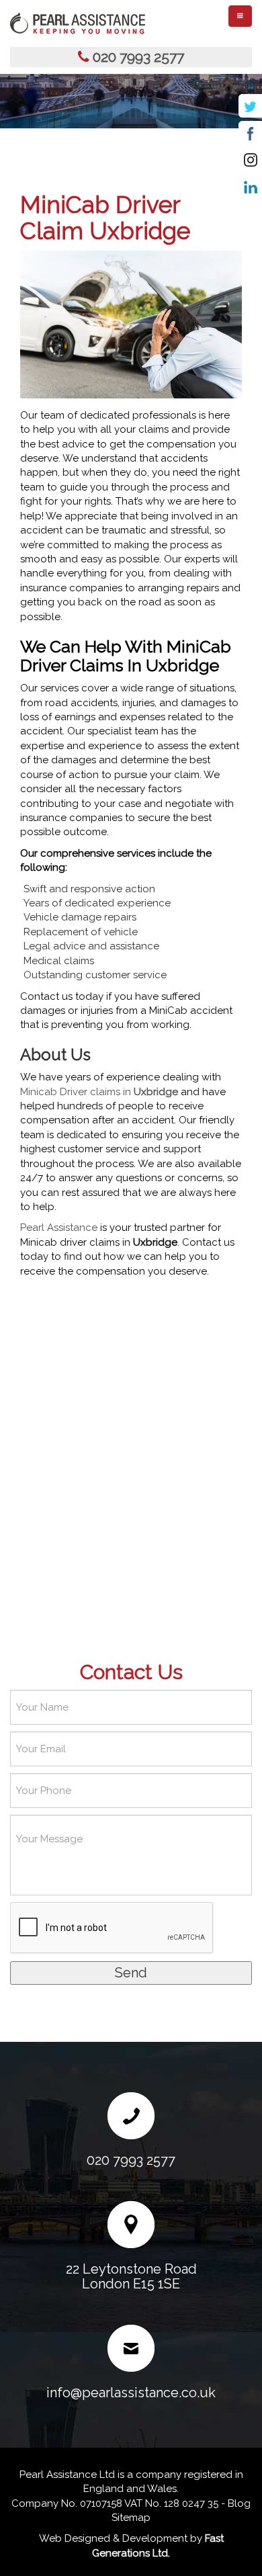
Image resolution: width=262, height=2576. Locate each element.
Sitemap (131, 2518)
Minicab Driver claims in (99, 1092)
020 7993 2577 (138, 57)
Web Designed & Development (113, 2538)
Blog (239, 2503)
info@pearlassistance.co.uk (131, 2393)
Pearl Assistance (59, 1228)
